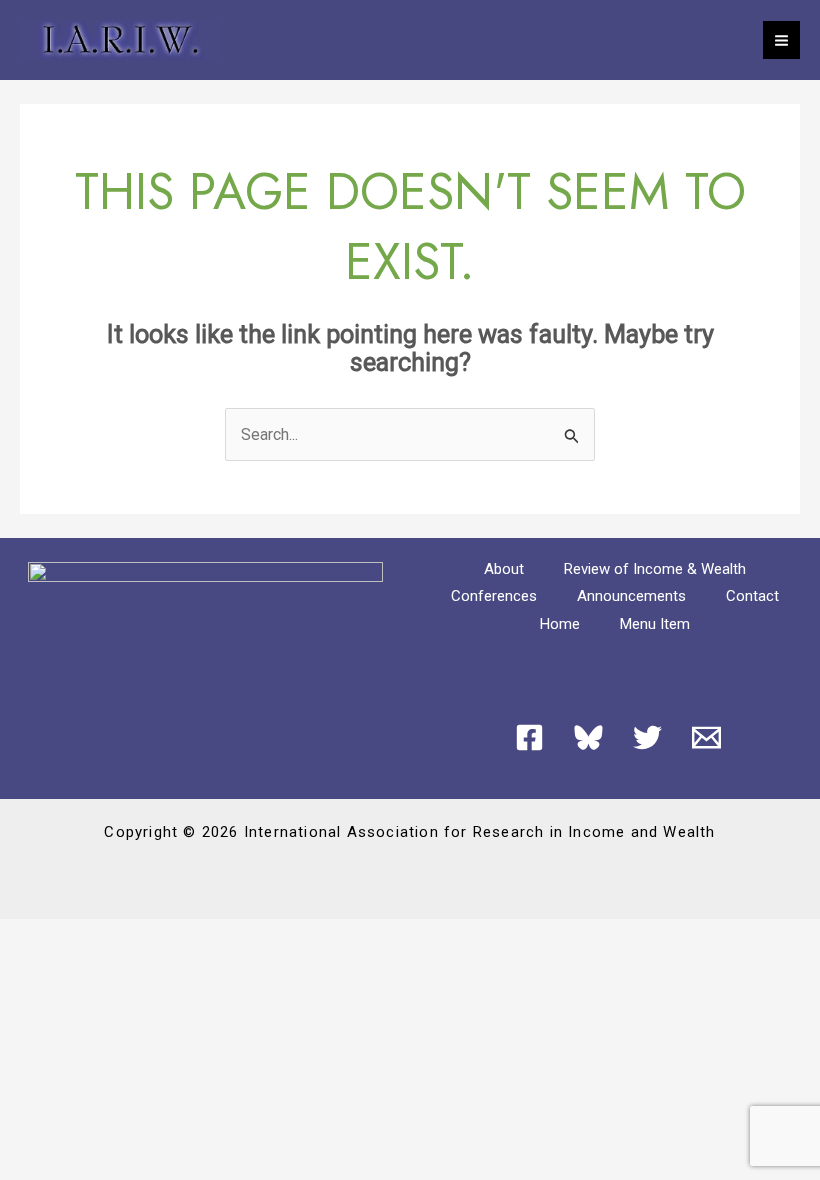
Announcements (631, 596)
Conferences (494, 596)
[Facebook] (529, 737)
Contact (752, 596)
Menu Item (655, 624)
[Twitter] (647, 737)
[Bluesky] (588, 737)
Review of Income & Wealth (655, 569)
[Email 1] (706, 737)
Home (560, 624)
